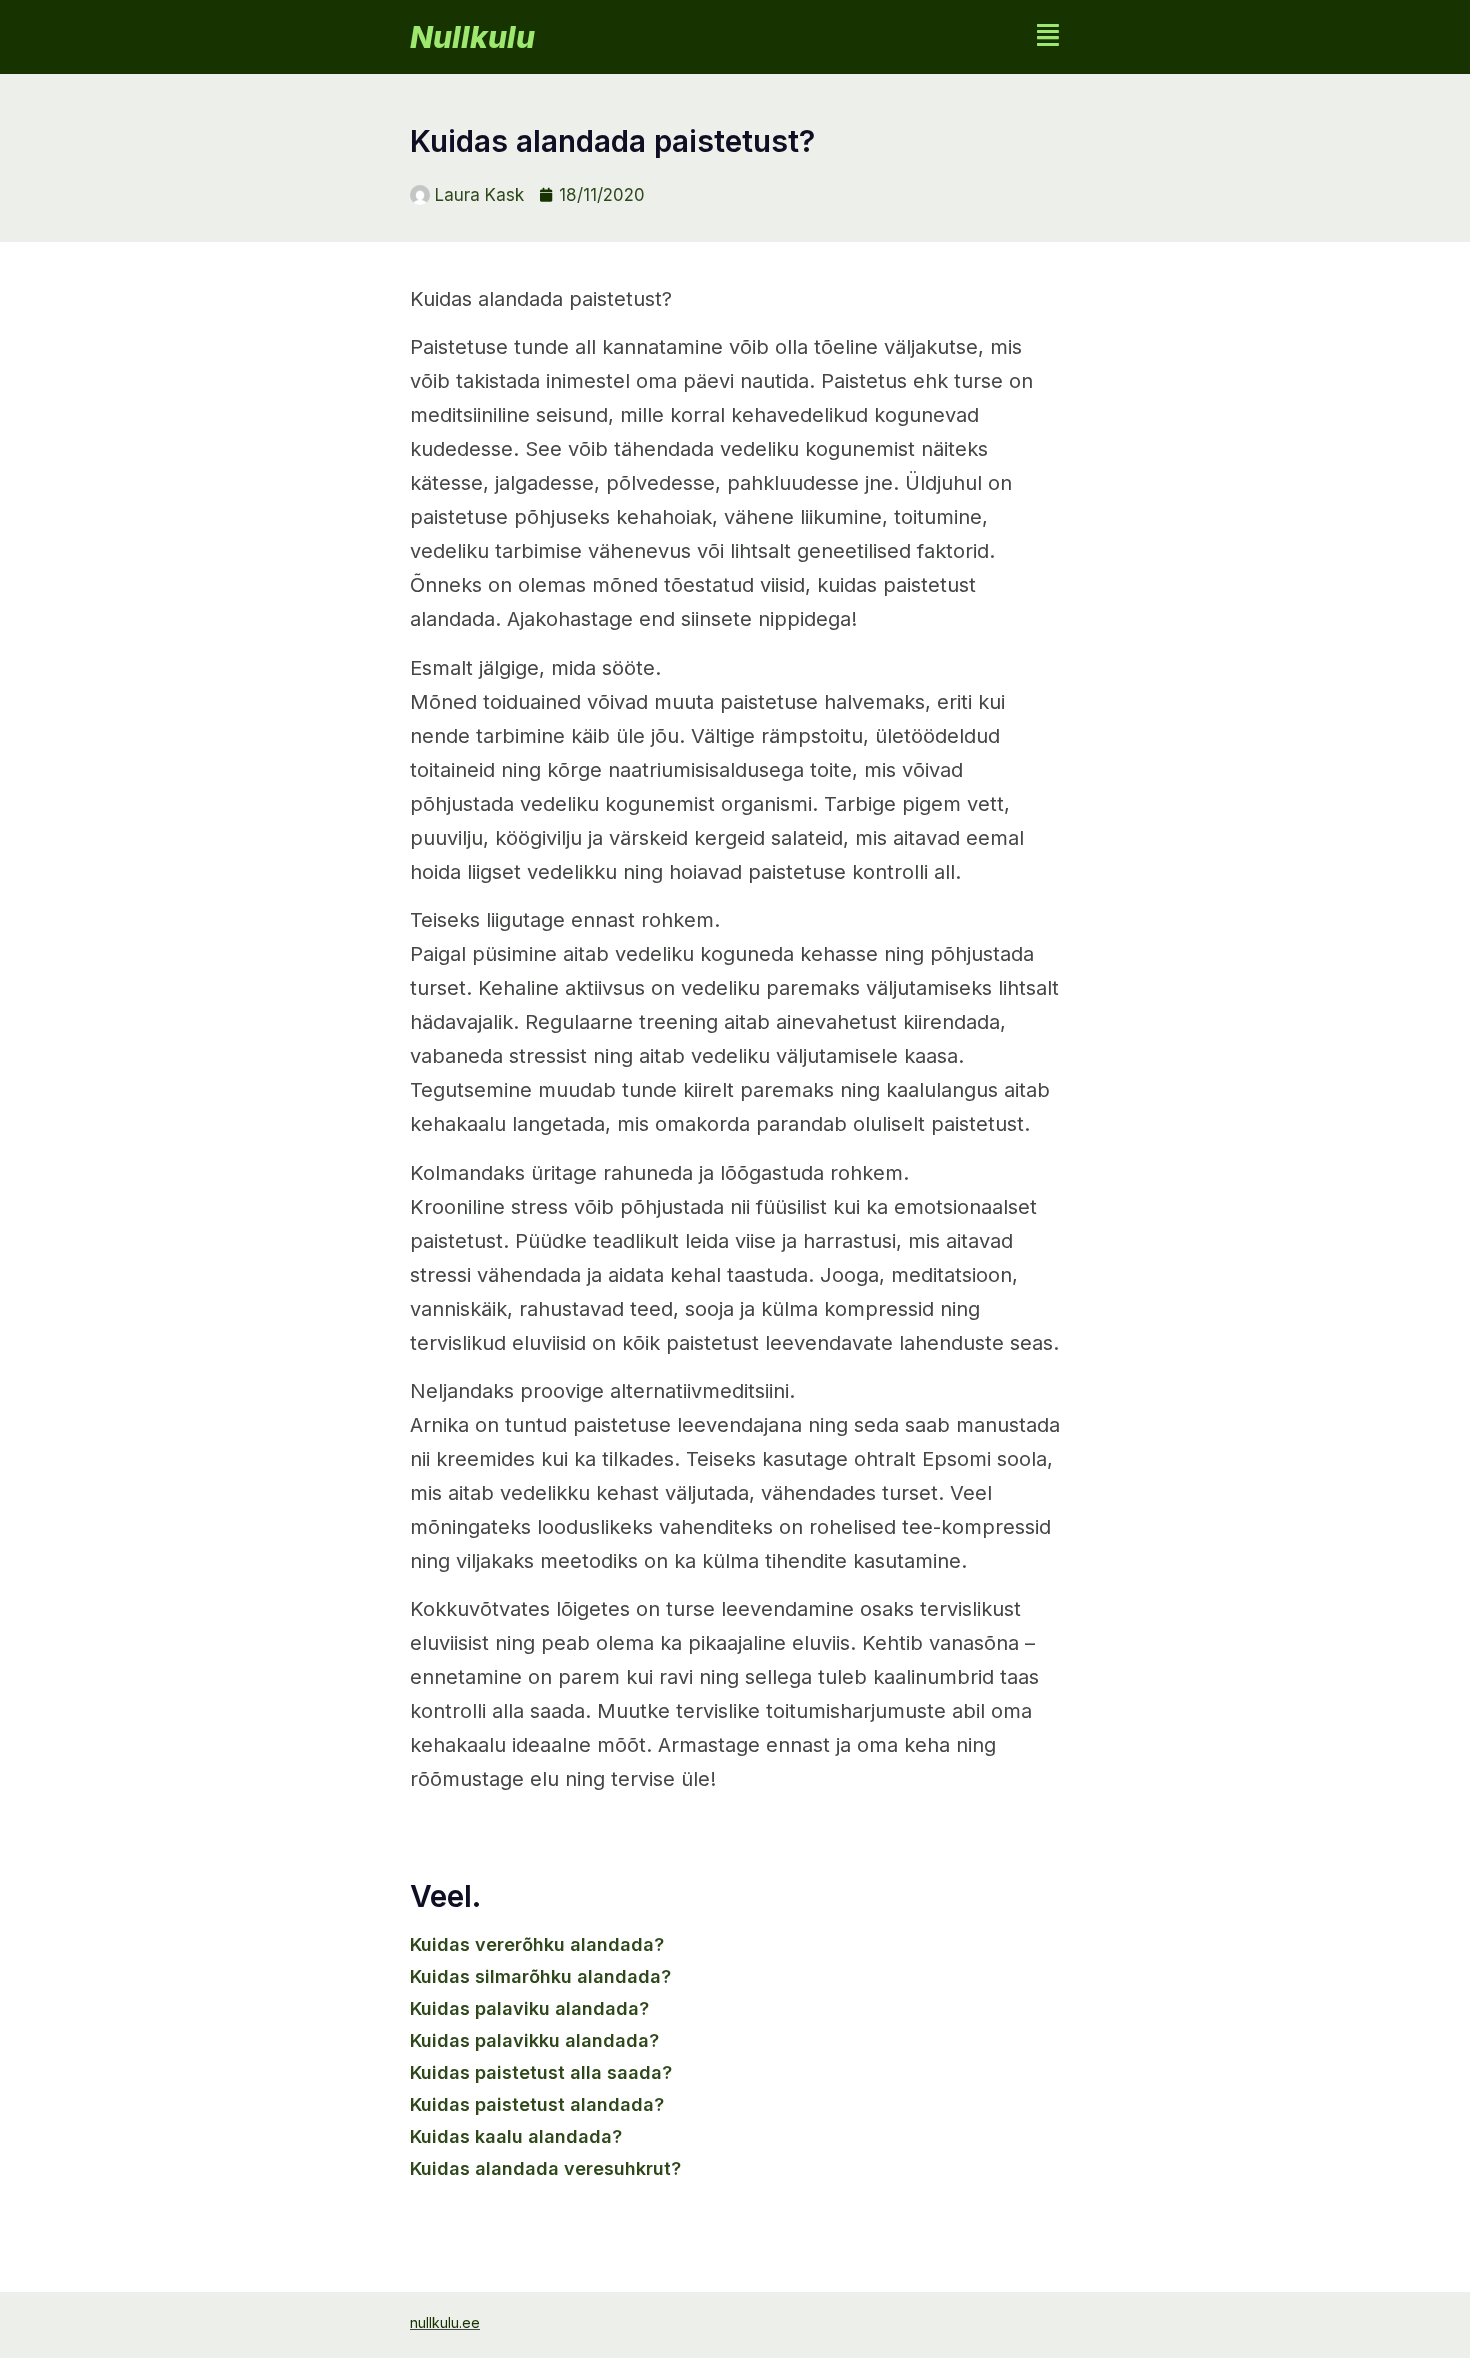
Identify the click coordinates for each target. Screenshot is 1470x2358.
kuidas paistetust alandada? (537, 2104)
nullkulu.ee (445, 2322)
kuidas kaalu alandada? (516, 2136)
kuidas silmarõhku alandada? (540, 1976)
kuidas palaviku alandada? (529, 2008)
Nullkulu (472, 37)
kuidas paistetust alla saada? (541, 2072)
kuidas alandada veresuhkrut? (545, 2168)
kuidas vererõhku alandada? (537, 1944)
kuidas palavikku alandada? (534, 2040)
